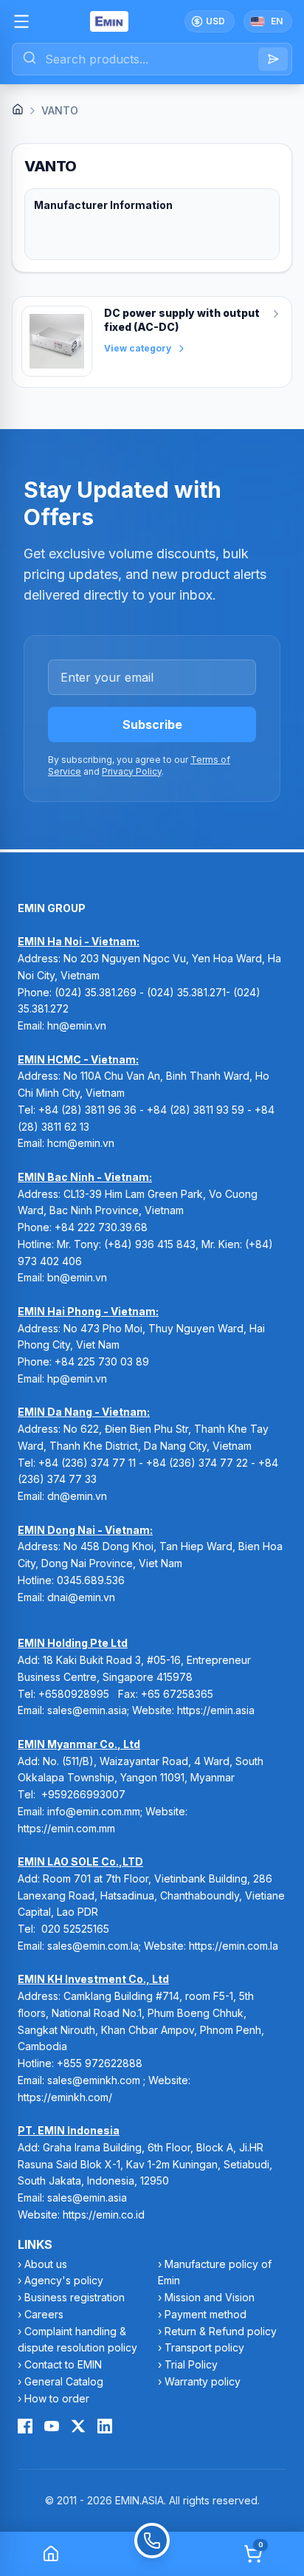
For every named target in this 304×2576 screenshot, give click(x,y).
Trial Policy (191, 2364)
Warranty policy (203, 2381)
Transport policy (204, 2347)
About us (46, 2264)
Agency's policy (64, 2280)
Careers (44, 2314)
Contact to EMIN (63, 2364)
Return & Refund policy (221, 2331)
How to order (57, 2398)
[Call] (152, 2554)
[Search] (273, 59)
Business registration (75, 2297)
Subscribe (152, 724)
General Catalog (64, 2381)
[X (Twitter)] (78, 2426)
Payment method (205, 2314)
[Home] (18, 109)
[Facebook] (25, 2426)
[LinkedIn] (105, 2426)
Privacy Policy (132, 771)
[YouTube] (52, 2426)
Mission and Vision (210, 2297)
